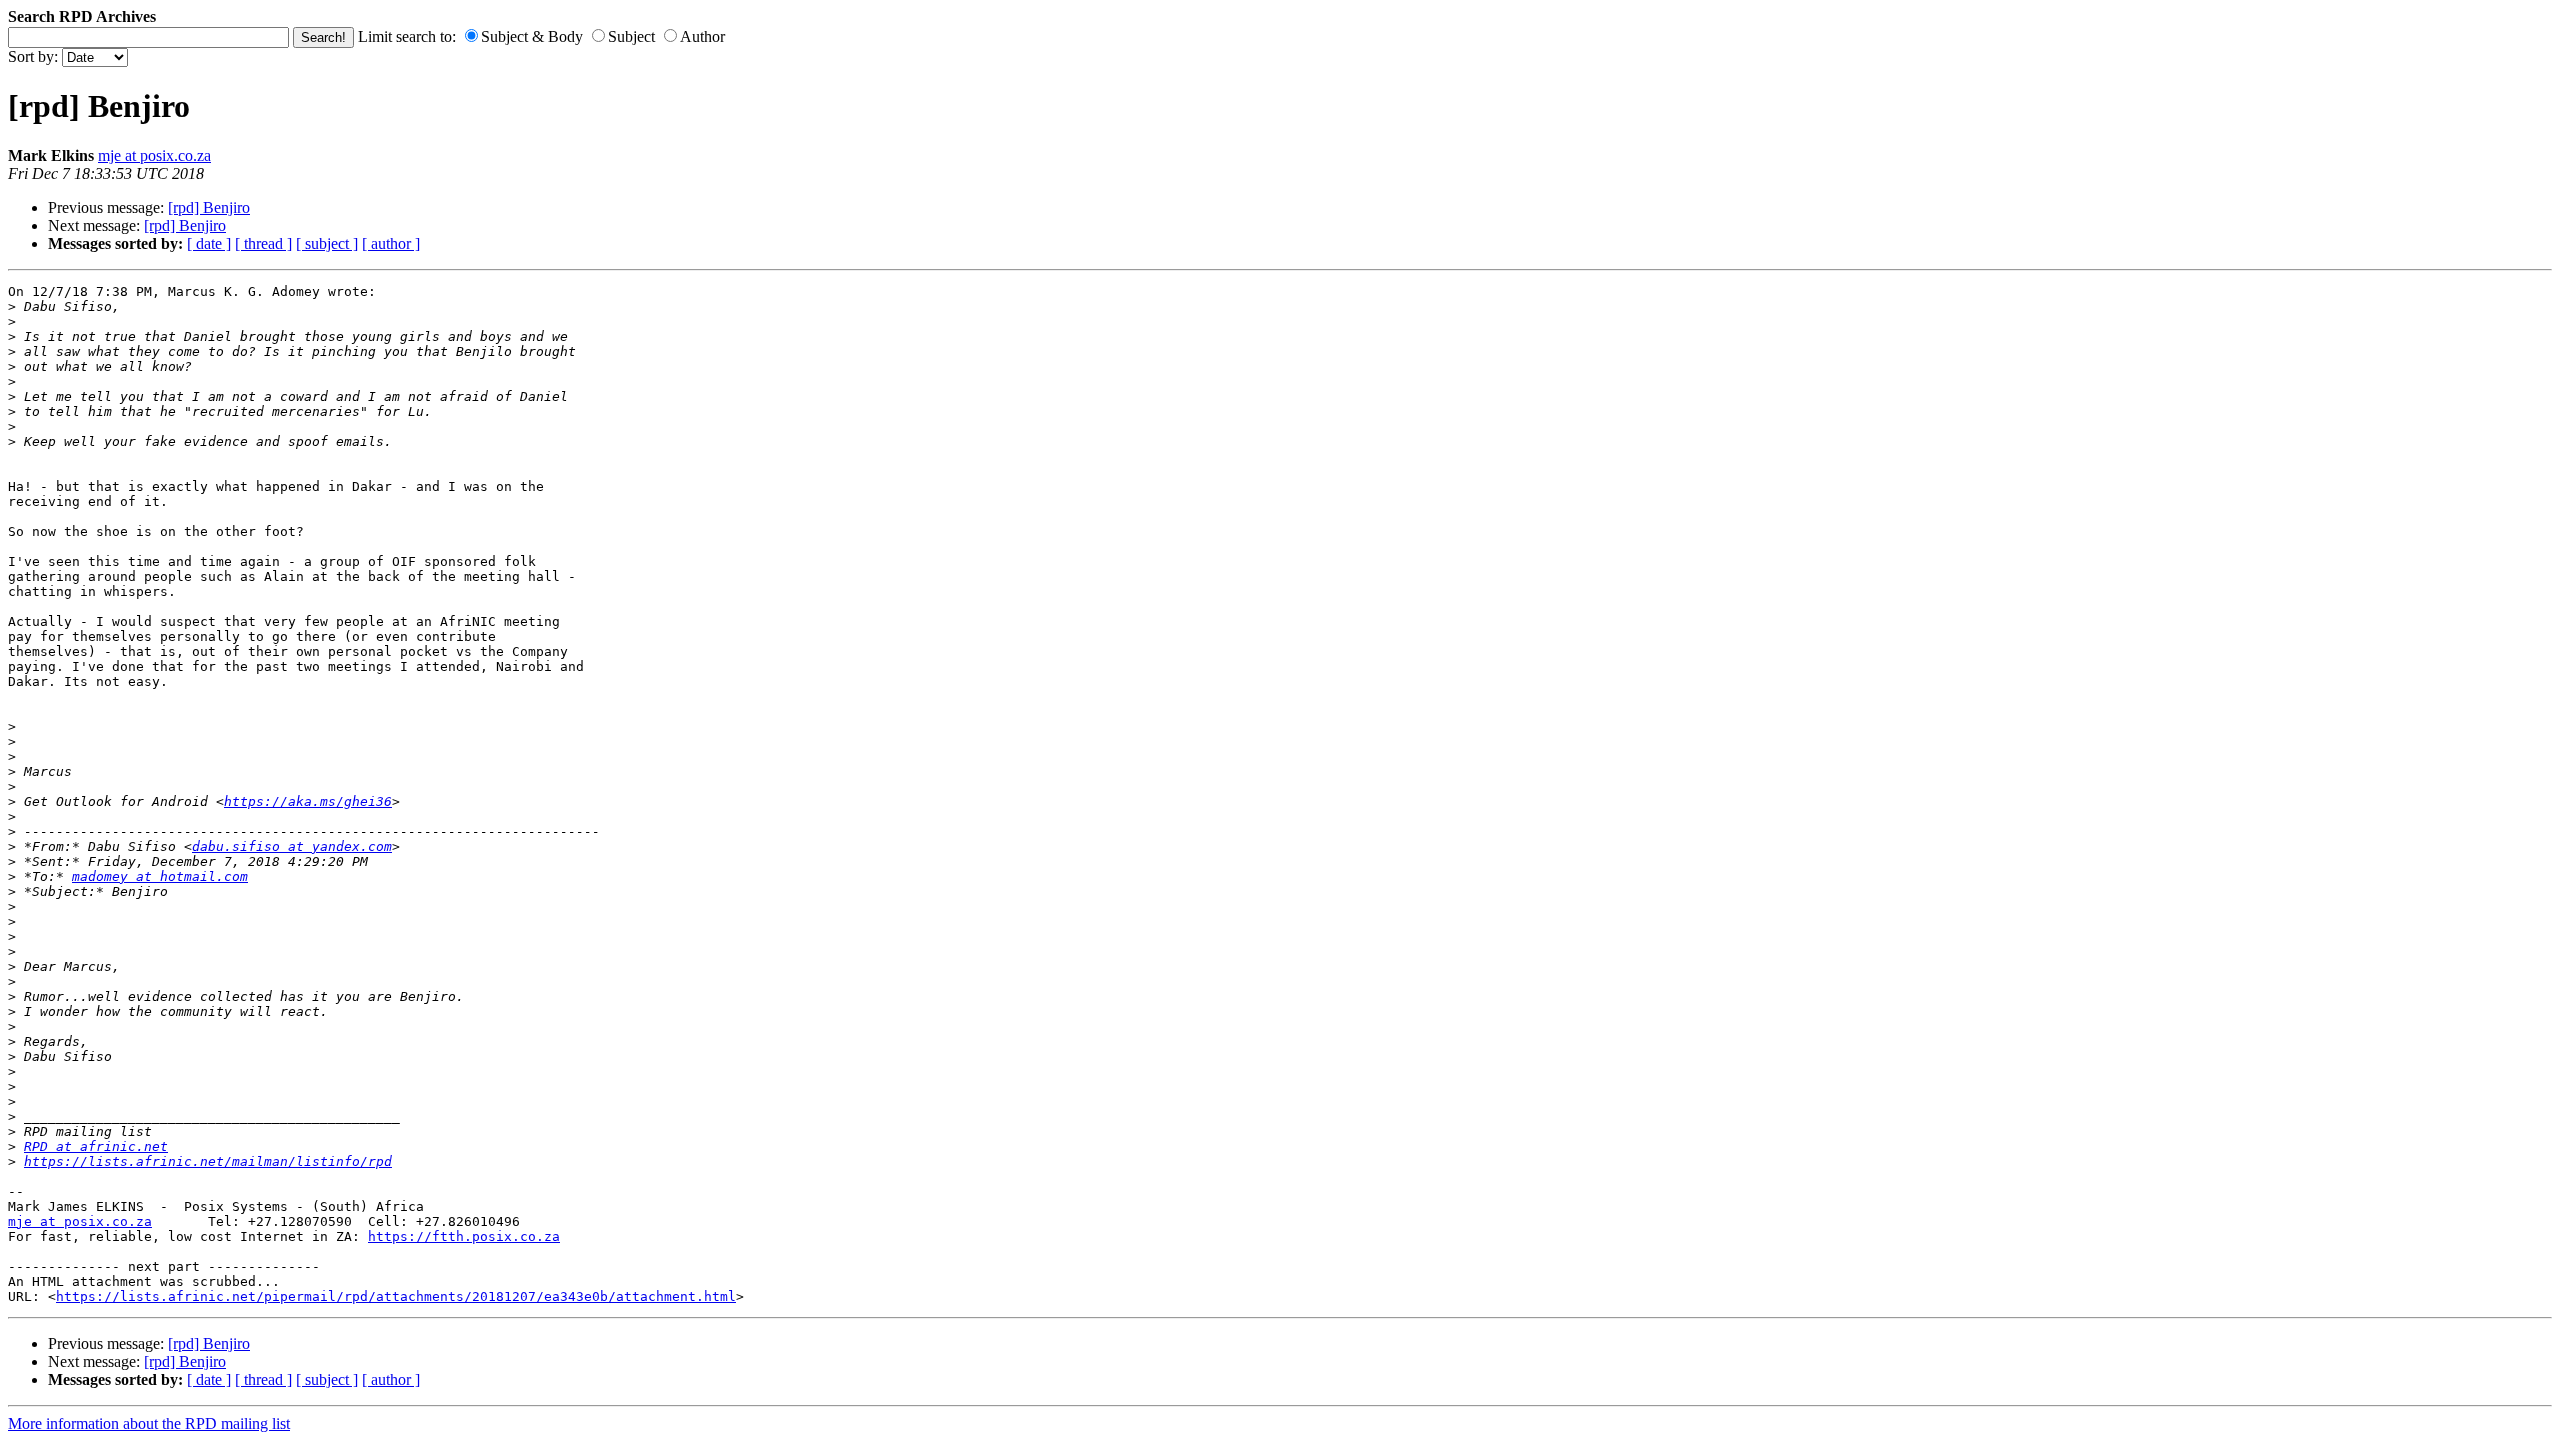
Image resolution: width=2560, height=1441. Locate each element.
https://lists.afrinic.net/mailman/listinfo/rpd (208, 1161)
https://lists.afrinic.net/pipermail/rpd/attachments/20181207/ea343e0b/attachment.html (396, 1296)
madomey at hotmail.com (160, 876)
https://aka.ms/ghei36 (308, 801)
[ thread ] (263, 243)
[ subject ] (327, 243)
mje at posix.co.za (154, 155)
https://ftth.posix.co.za (464, 1236)
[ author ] (391, 243)
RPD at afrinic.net (96, 1146)
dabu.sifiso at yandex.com (292, 846)
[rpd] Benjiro (209, 207)
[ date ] (209, 243)
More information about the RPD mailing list (149, 1423)
